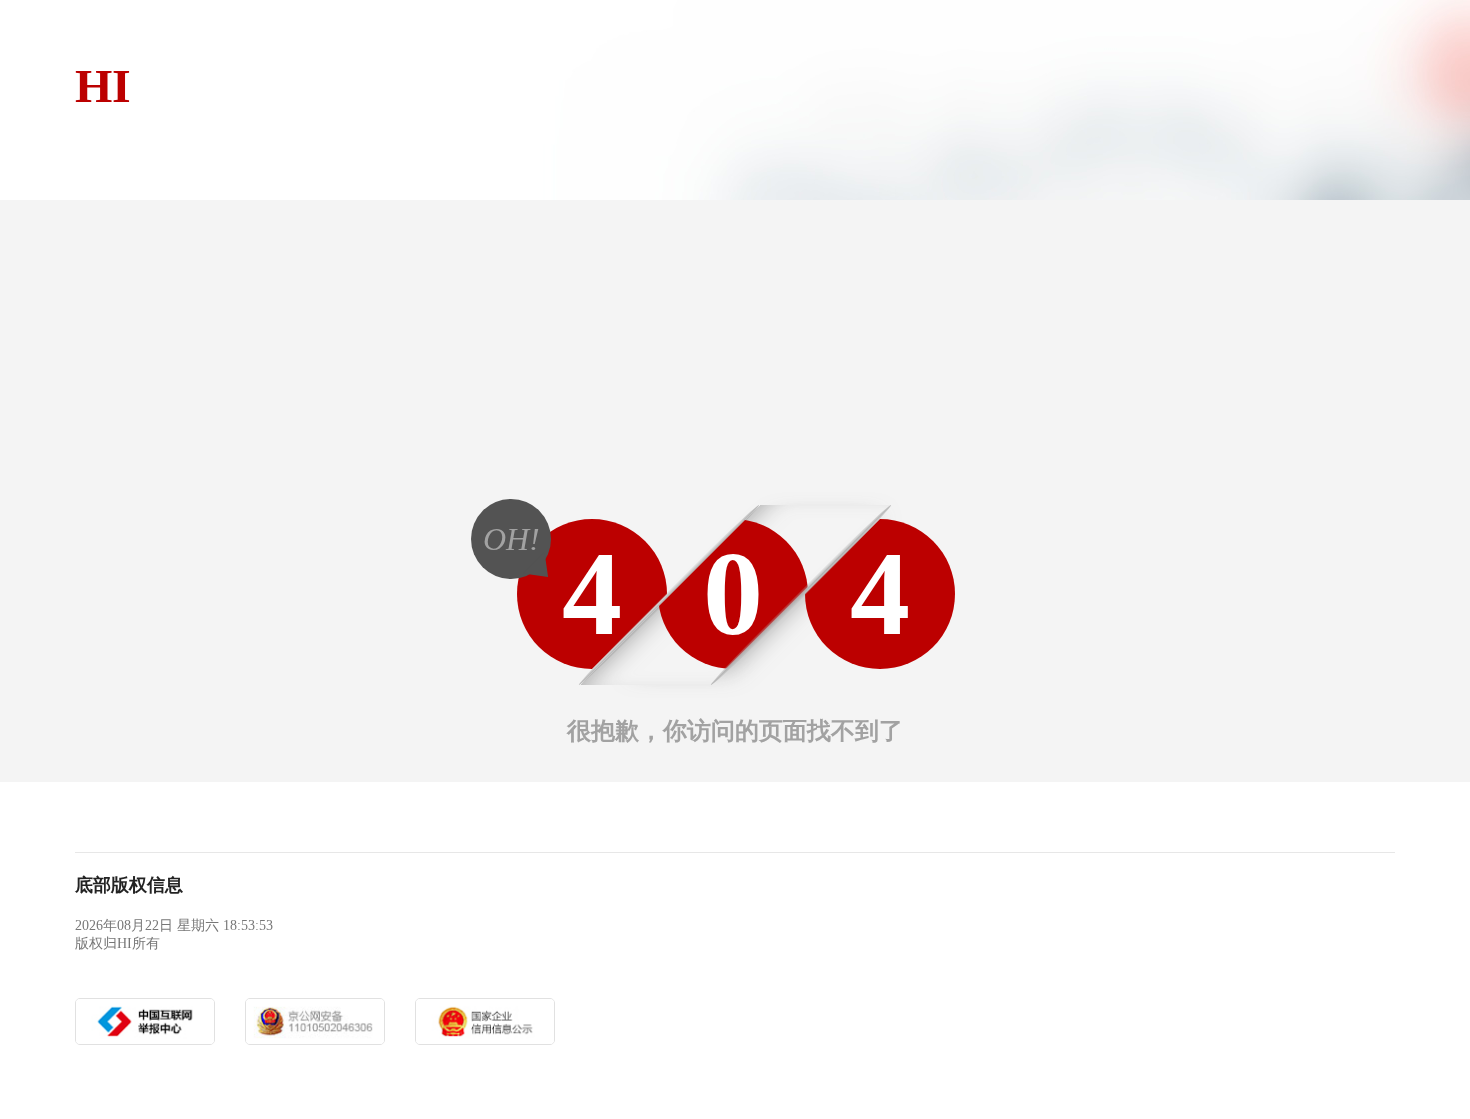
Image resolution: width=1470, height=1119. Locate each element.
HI (103, 85)
